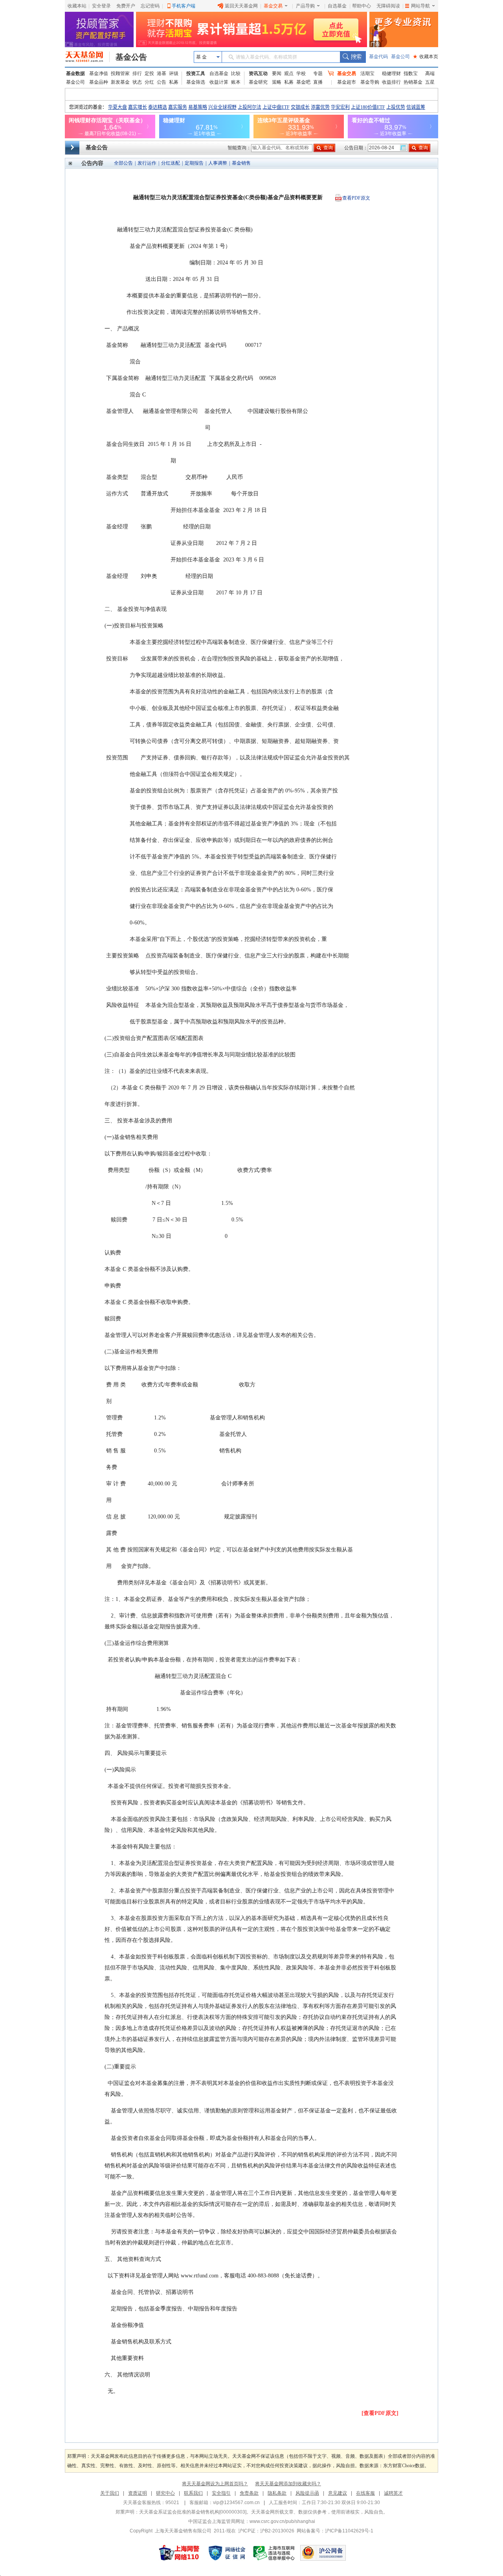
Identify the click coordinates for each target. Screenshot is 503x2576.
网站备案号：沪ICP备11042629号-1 (335, 2531)
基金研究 (258, 82)
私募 (174, 82)
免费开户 (126, 6)
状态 (137, 82)
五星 (430, 82)
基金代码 (378, 57)
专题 (318, 73)
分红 (149, 82)
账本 (236, 82)
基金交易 (273, 6)
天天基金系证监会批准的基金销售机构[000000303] (193, 2512)
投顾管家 (120, 73)
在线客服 (365, 2493)
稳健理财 (391, 73)
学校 (301, 73)
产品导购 (305, 6)
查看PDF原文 (356, 198)
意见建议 (338, 2493)
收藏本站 (77, 6)
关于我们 (110, 2493)
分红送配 (171, 163)
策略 (277, 82)
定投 (149, 73)
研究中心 (165, 2493)
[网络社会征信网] (227, 2553)
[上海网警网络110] (179, 2553)
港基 (162, 73)
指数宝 (411, 73)
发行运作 (147, 163)
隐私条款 (277, 2493)
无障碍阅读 (388, 6)
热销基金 (413, 82)
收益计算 (219, 82)
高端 (430, 73)
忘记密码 (150, 6)
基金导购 (370, 82)
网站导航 (420, 6)
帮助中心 (362, 6)
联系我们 (193, 2493)
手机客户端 (184, 6)
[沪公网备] (323, 2553)
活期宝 (367, 73)
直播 (318, 82)
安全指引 (221, 2493)
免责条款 (249, 2493)
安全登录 (101, 6)
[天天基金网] (87, 57)
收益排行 (391, 82)
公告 (162, 82)
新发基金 (120, 82)
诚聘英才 (393, 2493)
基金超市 (347, 82)
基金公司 (400, 57)
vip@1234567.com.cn (236, 2503)
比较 (236, 73)
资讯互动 (258, 73)
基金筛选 (196, 82)
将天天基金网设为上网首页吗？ (215, 2484)
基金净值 (99, 73)
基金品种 (99, 82)
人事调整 (218, 163)
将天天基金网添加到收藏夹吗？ (288, 2484)
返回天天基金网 (241, 6)
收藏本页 (426, 57)
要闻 (277, 73)
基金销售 (241, 163)
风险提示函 (307, 2493)
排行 (137, 73)
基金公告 (131, 57)
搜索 (353, 57)
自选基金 (337, 6)
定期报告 (194, 163)
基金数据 (75, 73)
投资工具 (196, 73)
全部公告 (123, 163)
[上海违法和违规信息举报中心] (274, 2553)
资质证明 (138, 2493)
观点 (289, 73)
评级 (174, 73)
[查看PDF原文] (380, 2413)
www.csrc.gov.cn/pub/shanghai (282, 2521)
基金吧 (303, 82)
